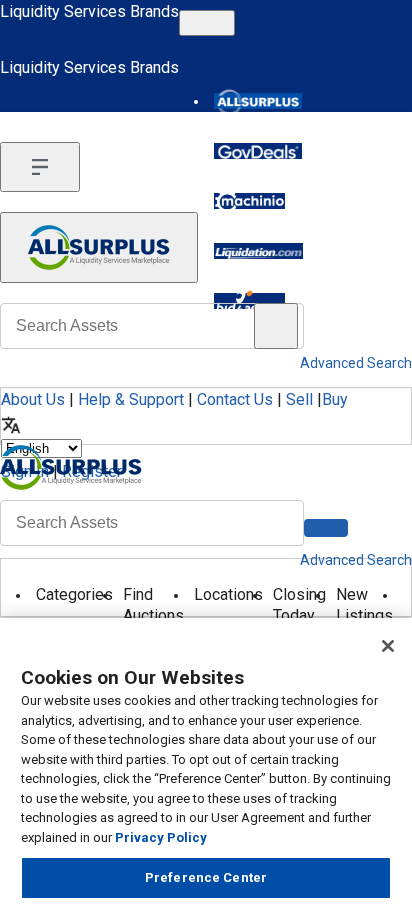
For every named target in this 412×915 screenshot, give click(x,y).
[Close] (388, 646)
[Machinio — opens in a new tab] (249, 201)
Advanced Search (356, 560)
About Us (33, 399)
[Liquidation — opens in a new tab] (258, 251)
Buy (335, 399)
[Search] (326, 528)
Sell (299, 399)
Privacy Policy (161, 837)
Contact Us (235, 399)
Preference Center (206, 877)
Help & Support (131, 399)
